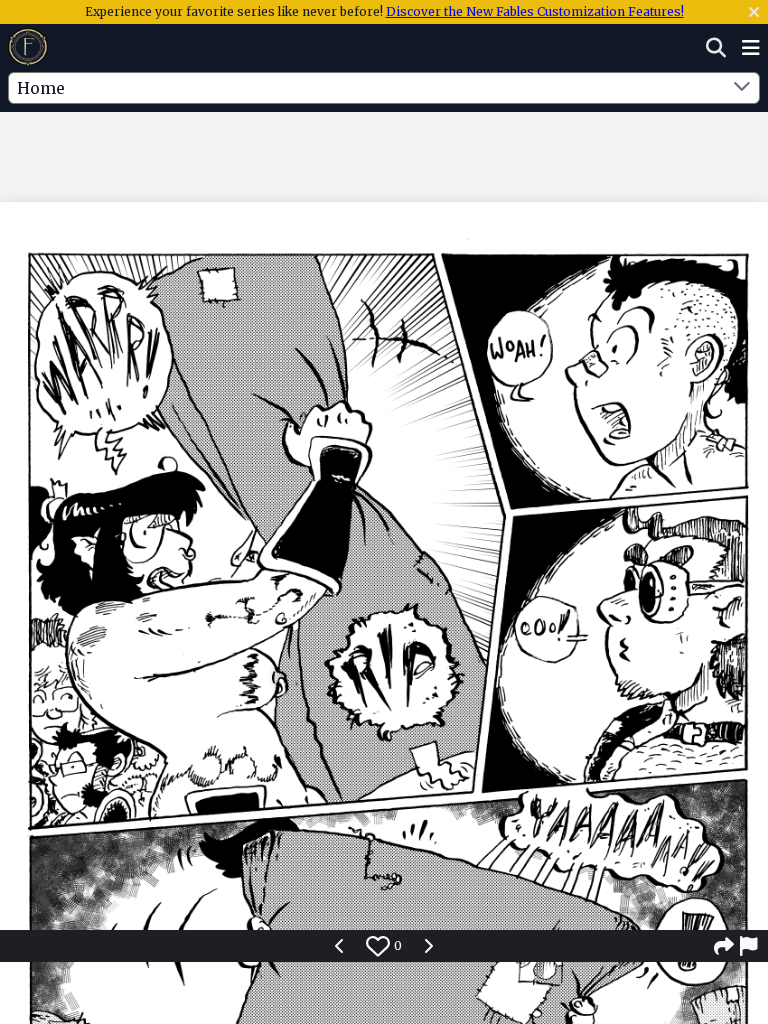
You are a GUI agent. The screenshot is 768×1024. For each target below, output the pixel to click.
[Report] (750, 946)
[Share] (724, 946)
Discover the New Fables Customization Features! (535, 11)
